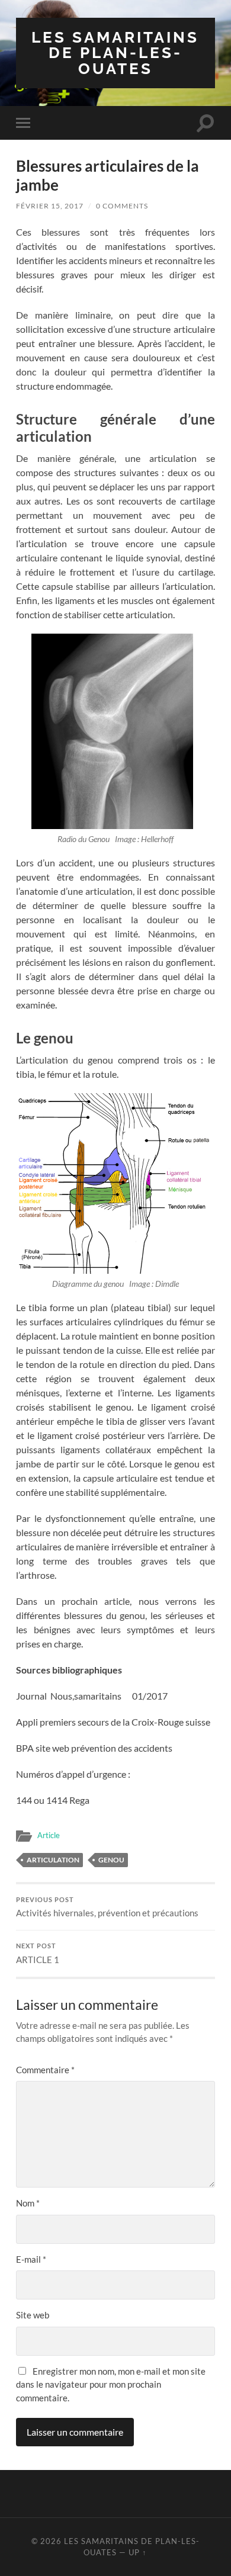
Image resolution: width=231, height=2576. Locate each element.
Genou (111, 1860)
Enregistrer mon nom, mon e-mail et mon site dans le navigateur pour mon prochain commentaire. (111, 2384)
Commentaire (45, 2070)
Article (49, 1835)
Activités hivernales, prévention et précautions (107, 1907)
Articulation (53, 1860)
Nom (28, 2203)
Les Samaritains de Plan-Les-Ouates (115, 53)
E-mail (31, 2259)
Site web (33, 2315)
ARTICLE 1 (38, 1954)
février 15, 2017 (50, 206)
